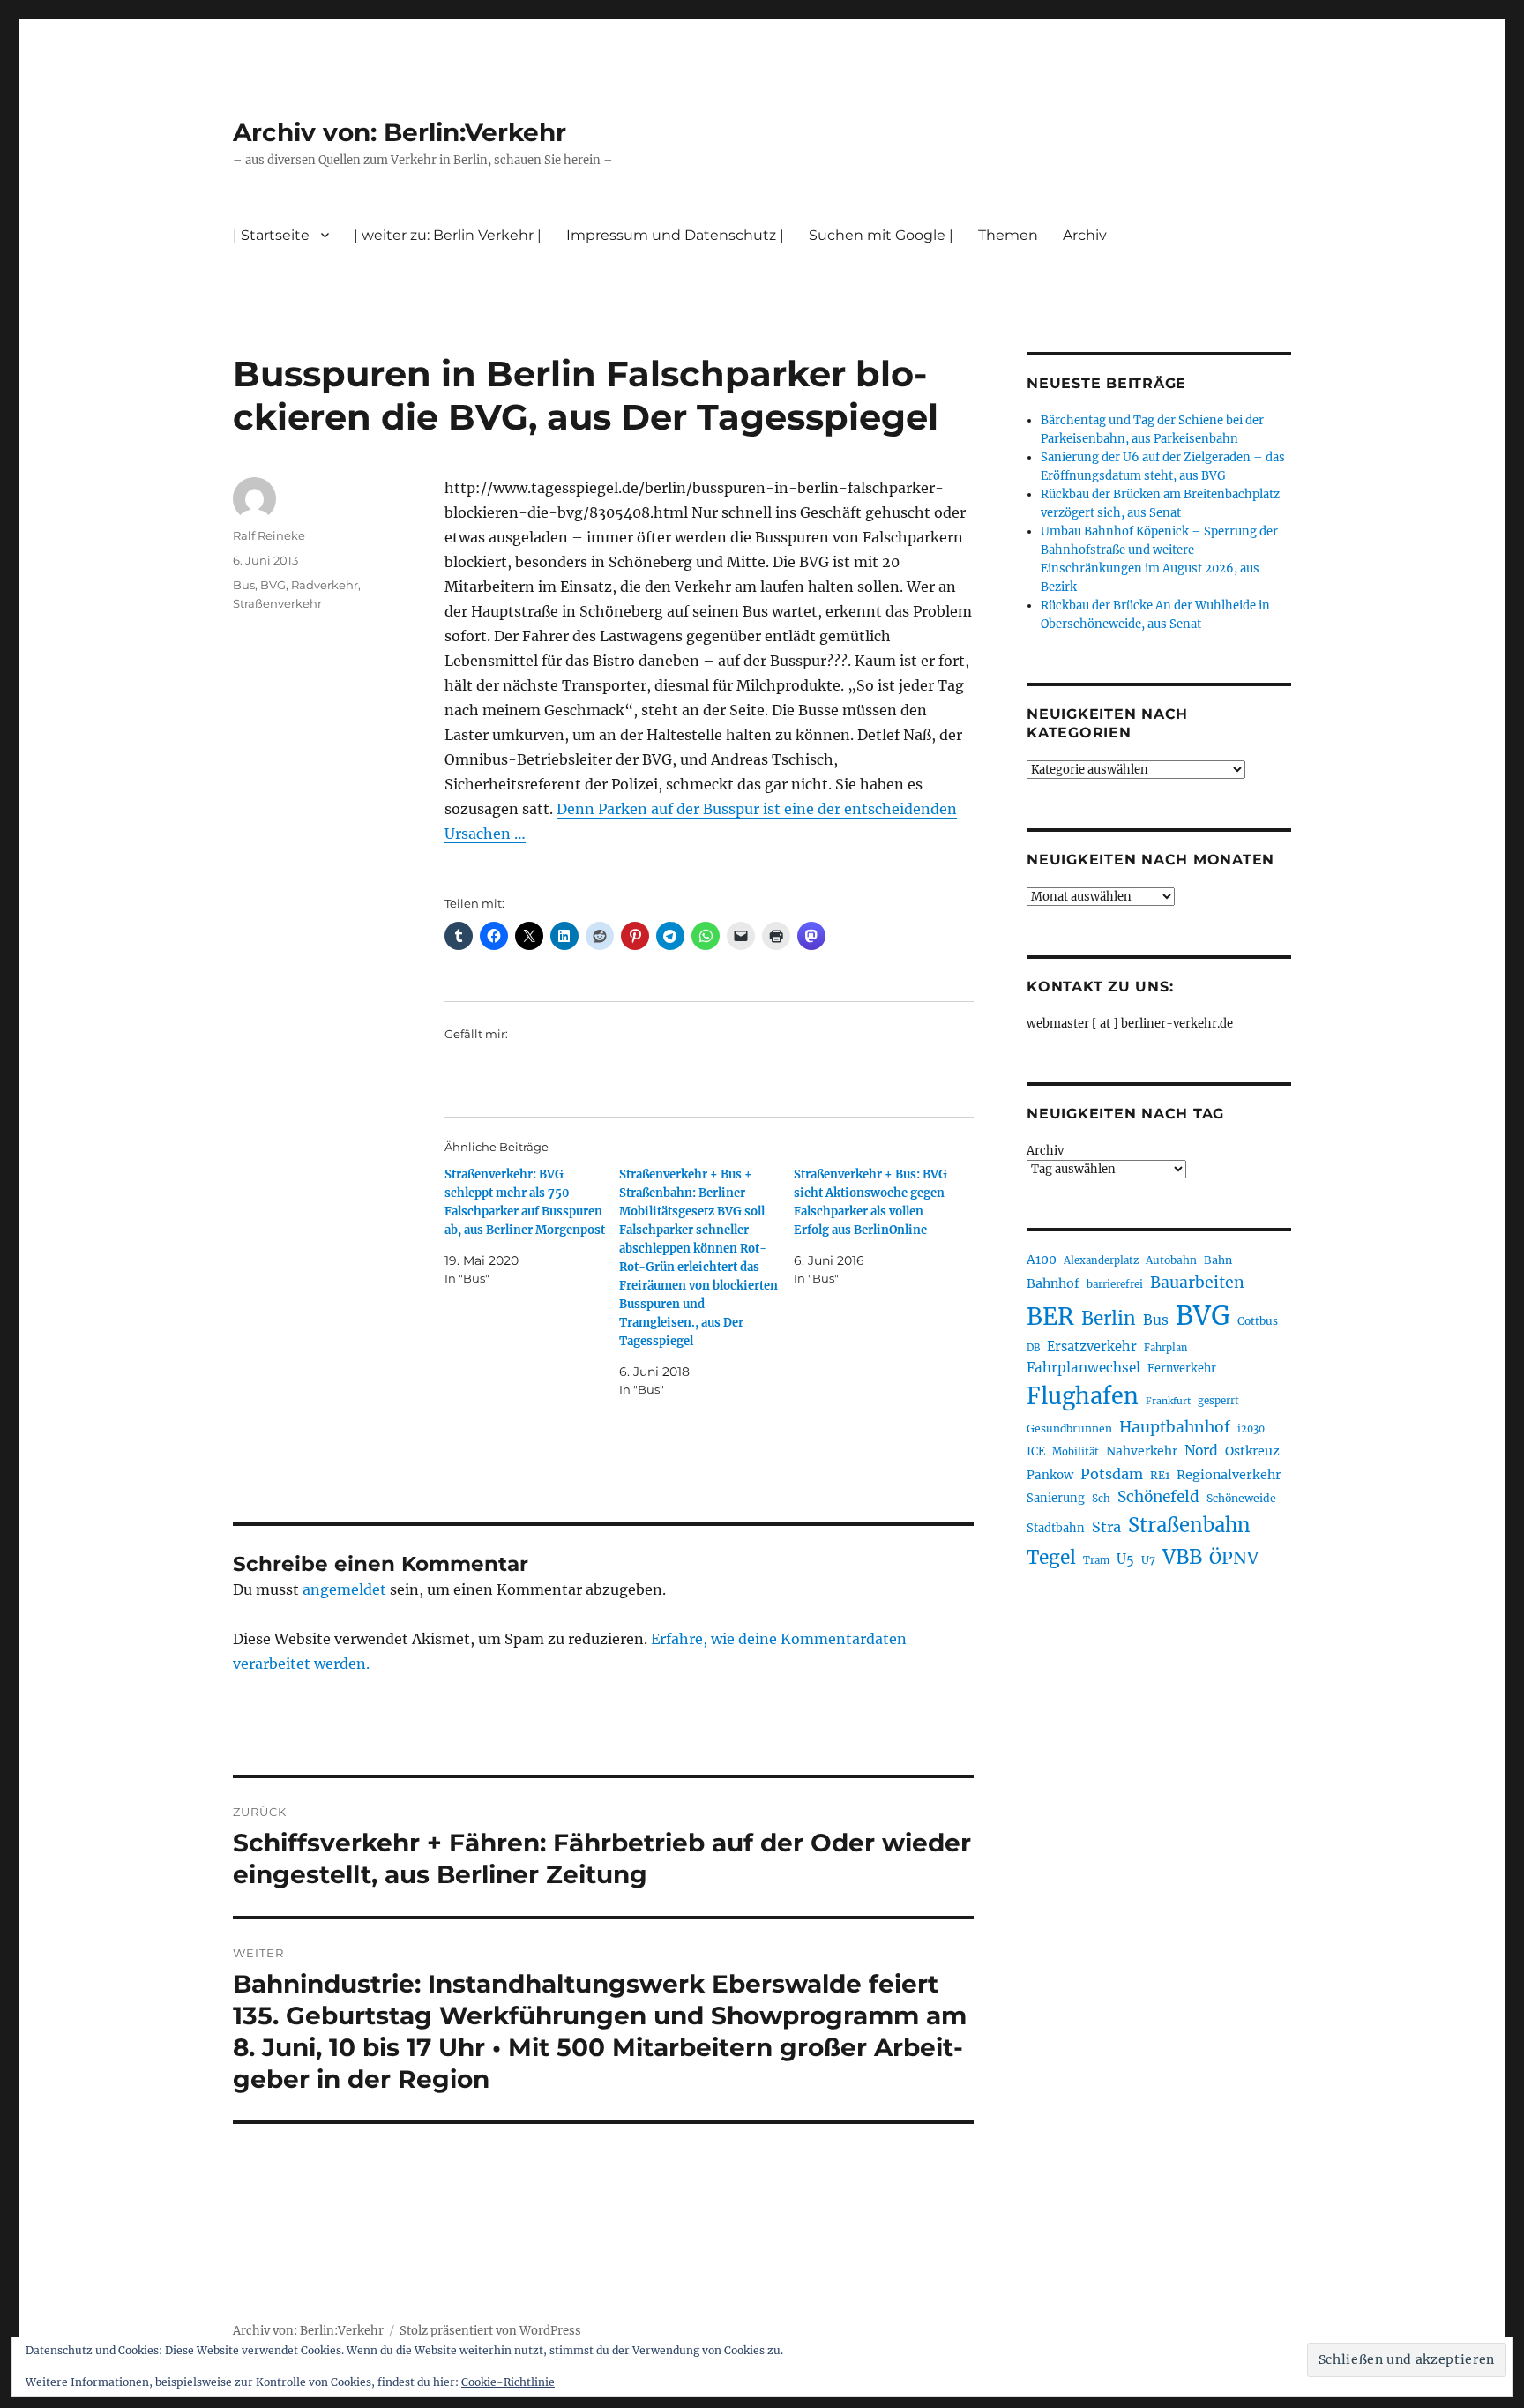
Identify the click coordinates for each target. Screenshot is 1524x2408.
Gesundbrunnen (1069, 1428)
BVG (273, 585)
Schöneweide (1241, 1498)
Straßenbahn (1189, 1525)
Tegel (1051, 1558)
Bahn (1218, 1260)
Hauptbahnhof (1175, 1427)
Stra (1106, 1527)
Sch (1101, 1498)
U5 (1125, 1559)
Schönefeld (1158, 1497)
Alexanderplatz (1101, 1260)
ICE (1036, 1451)
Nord (1201, 1451)
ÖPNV (1234, 1558)
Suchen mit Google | (881, 235)
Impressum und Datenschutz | (675, 235)
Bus (244, 585)
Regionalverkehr (1229, 1475)
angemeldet (344, 1589)
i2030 (1251, 1429)
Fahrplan (1165, 1348)
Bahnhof (1053, 1283)
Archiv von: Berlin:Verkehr (400, 132)
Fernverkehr (1182, 1369)
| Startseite (271, 235)
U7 (1148, 1560)
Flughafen (1083, 1396)
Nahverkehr (1142, 1451)
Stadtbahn (1056, 1528)
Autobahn (1171, 1260)
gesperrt (1218, 1401)
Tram (1096, 1560)
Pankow (1050, 1475)
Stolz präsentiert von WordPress (490, 2331)
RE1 (1160, 1475)
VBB (1182, 1557)
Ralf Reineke (269, 535)
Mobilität (1076, 1452)
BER (1050, 1316)
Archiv (1045, 1151)
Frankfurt (1168, 1401)
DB (1033, 1348)
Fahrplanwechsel (1083, 1368)
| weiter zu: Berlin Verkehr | (448, 235)
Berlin (1109, 1319)
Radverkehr (325, 585)
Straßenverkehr (277, 603)
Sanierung (1056, 1498)
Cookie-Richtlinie (508, 2382)
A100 (1042, 1260)
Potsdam (1112, 1474)
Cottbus (1258, 1321)
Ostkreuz (1252, 1451)
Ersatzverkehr (1092, 1347)
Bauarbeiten (1197, 1283)
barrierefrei (1115, 1284)
